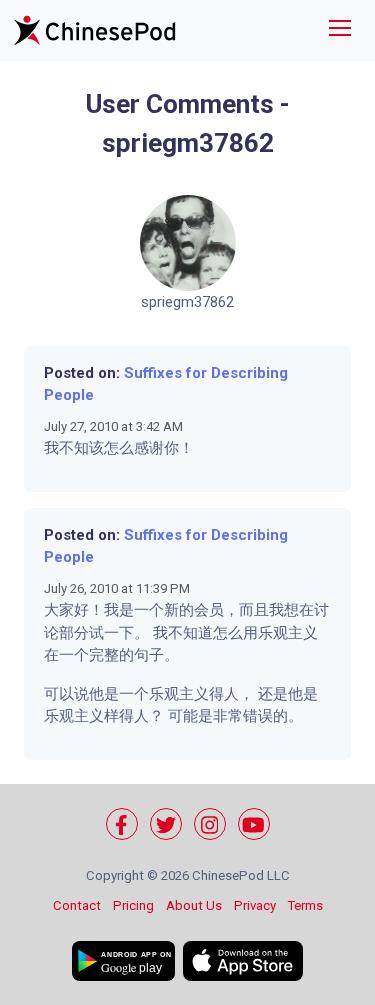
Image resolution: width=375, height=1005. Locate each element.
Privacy (255, 905)
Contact (77, 905)
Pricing (133, 905)
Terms (305, 905)
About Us (194, 905)
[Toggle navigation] (340, 30)
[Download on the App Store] (243, 961)
